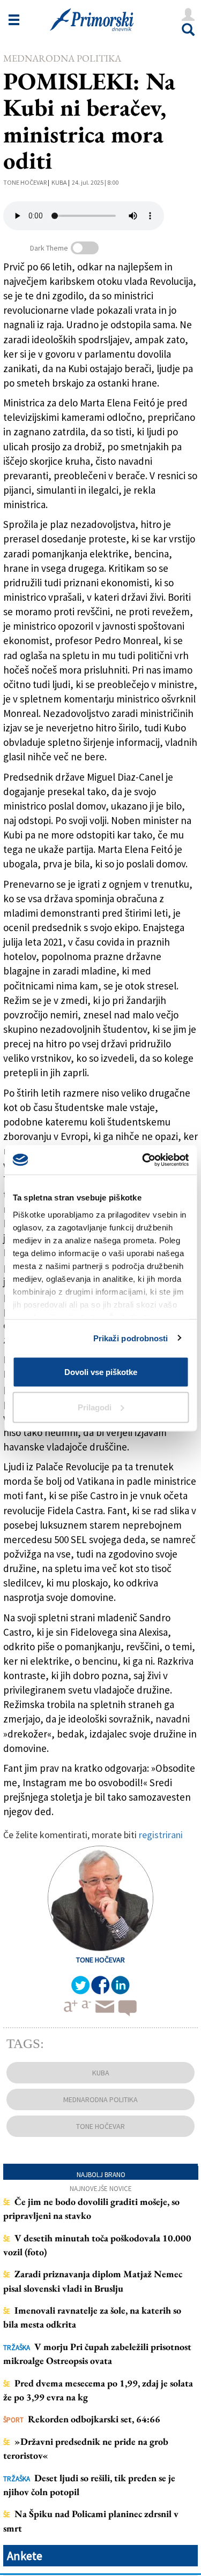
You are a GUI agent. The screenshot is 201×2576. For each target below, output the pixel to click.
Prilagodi (95, 1407)
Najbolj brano (101, 2175)
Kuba (59, 182)
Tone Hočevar (25, 182)
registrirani (161, 1835)
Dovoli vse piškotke (101, 1372)
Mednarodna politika (62, 58)
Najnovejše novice (101, 2189)
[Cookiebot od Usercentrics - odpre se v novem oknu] (143, 1160)
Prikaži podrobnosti (131, 1338)
